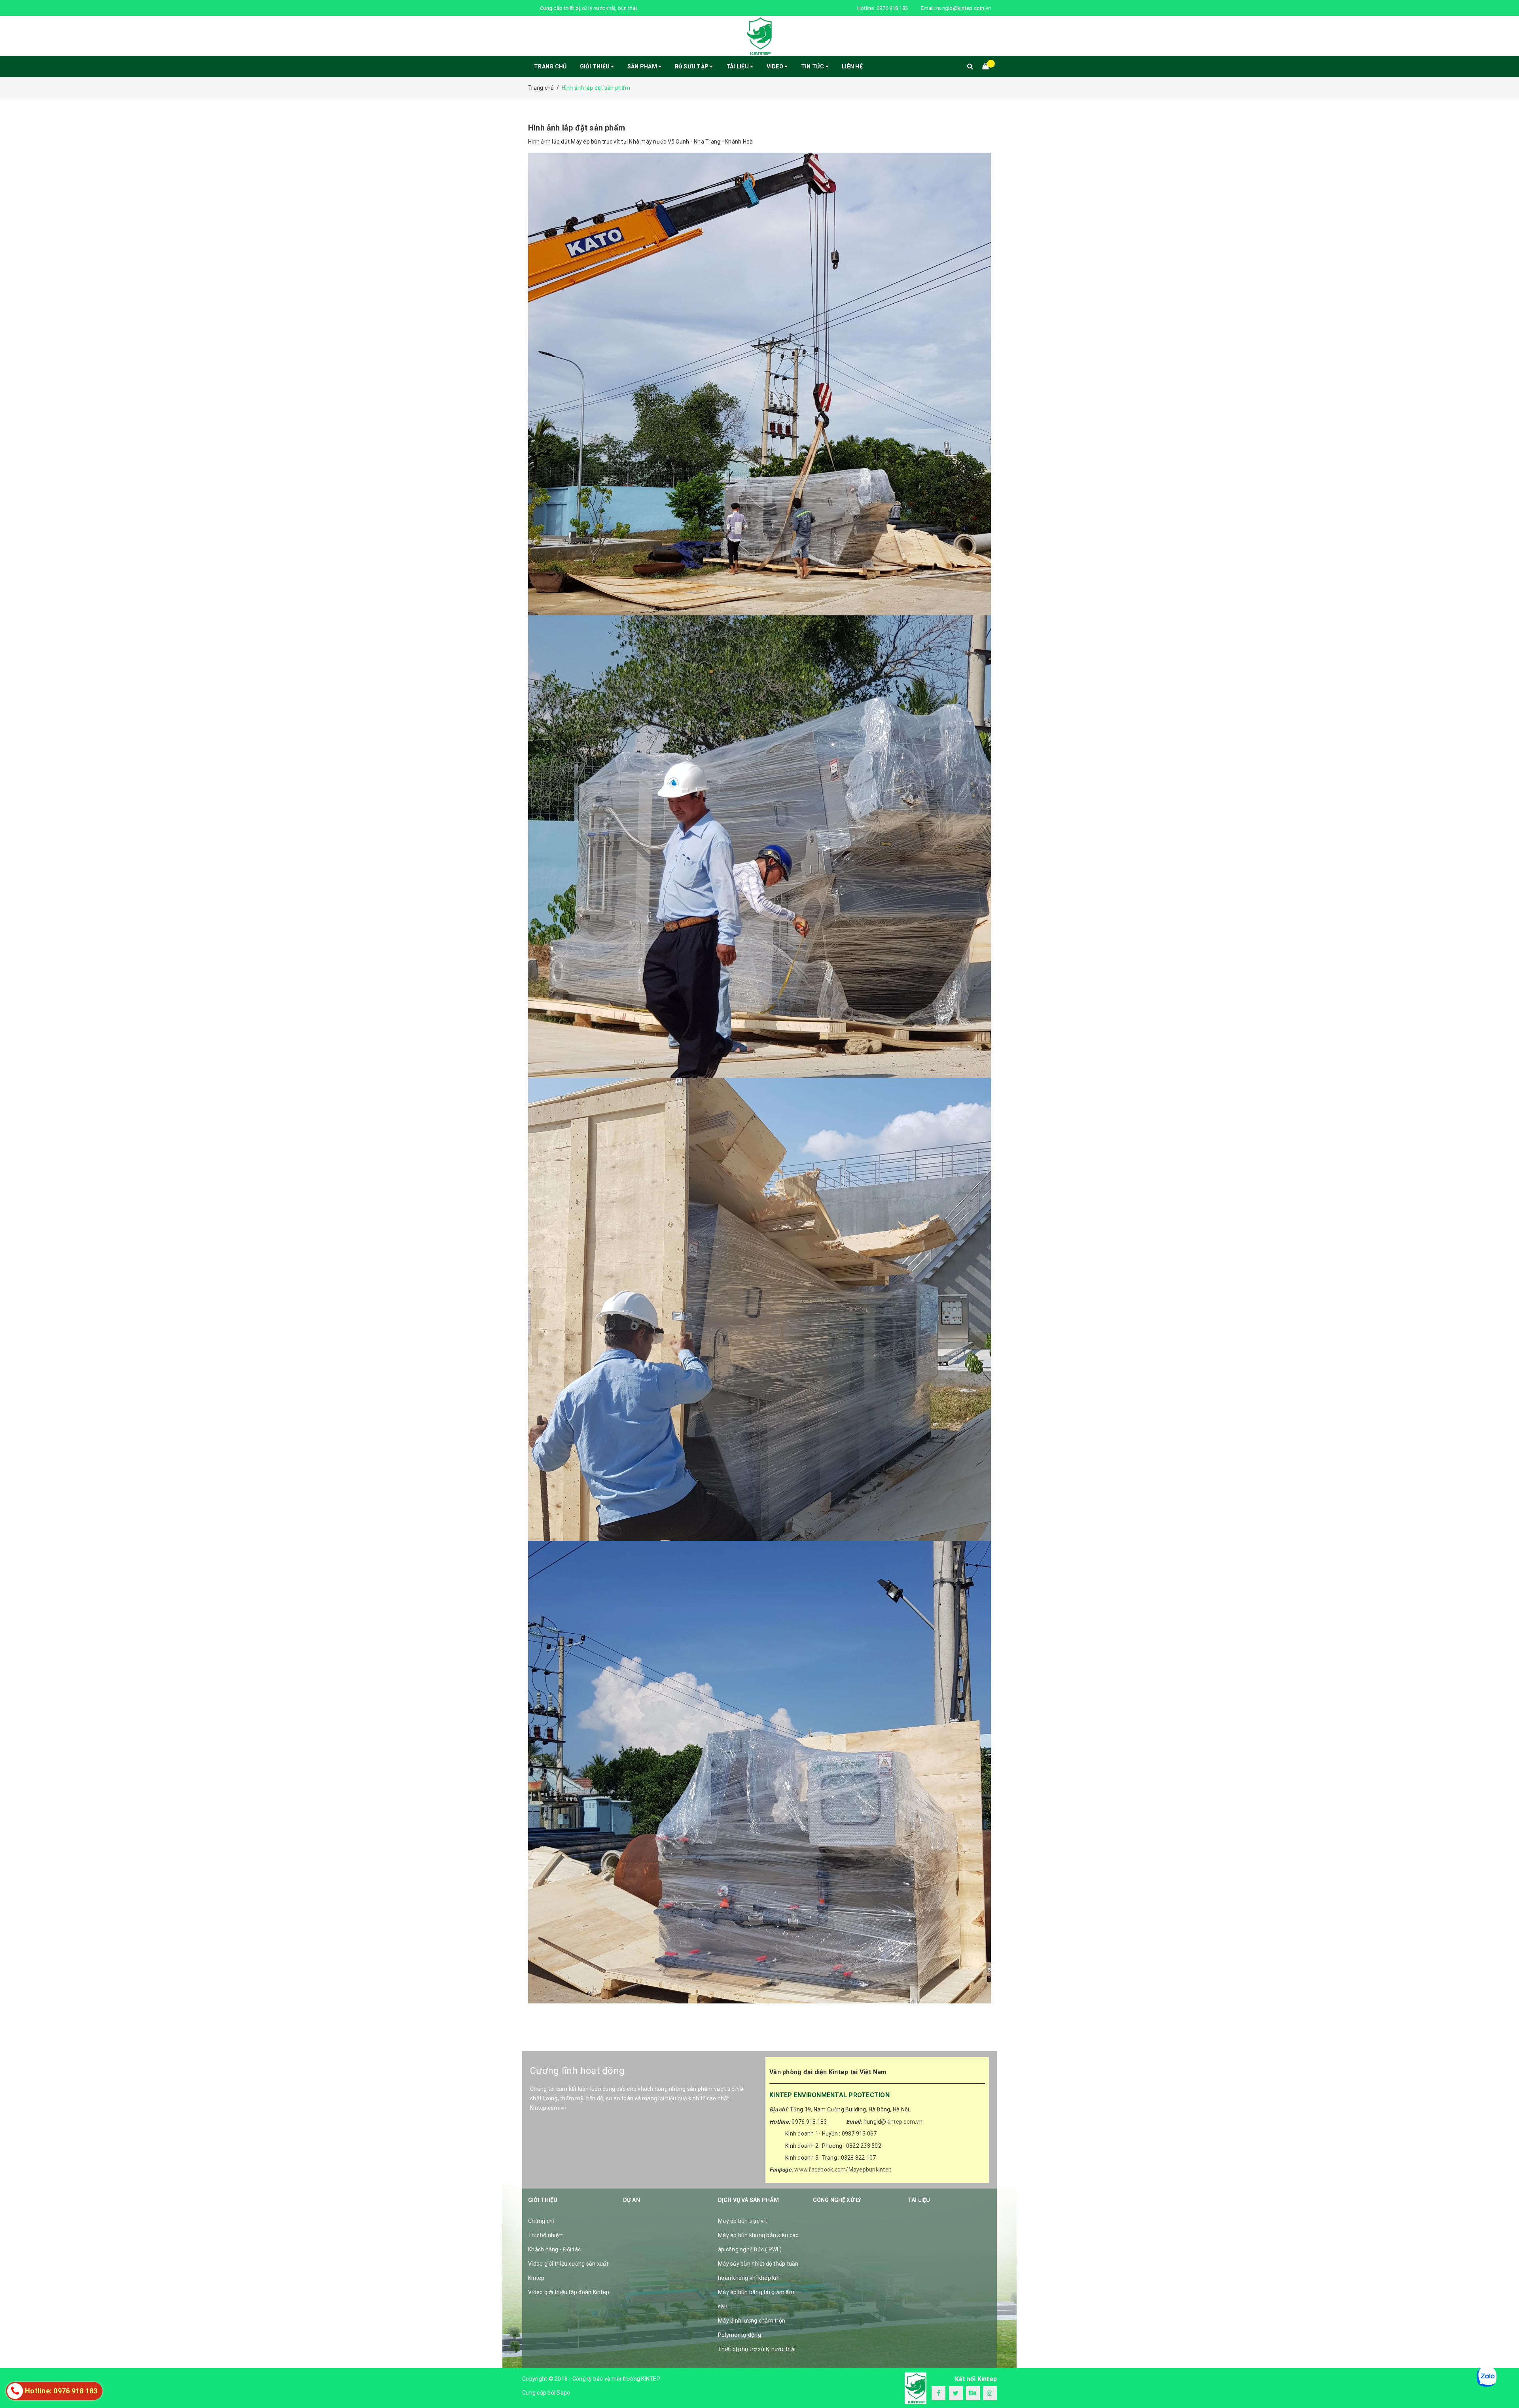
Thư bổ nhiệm (546, 2235)
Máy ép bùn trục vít (742, 2221)
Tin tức (813, 66)
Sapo (563, 2393)
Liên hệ (852, 66)
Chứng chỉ (541, 2221)
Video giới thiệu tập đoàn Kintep (569, 2292)
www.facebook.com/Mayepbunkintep (843, 2170)
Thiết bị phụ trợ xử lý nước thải (757, 2349)
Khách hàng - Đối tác (554, 2249)
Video (776, 66)
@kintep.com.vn (902, 2122)
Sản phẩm (643, 66)
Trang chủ (550, 66)
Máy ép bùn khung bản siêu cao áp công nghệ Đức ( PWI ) (758, 2242)
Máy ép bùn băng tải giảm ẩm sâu (756, 2299)
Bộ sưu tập (692, 66)
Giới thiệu (596, 66)
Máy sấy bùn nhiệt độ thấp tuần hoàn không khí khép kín (758, 2271)
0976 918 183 (892, 8)
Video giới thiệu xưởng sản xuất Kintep (568, 2271)
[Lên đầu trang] (1505, 2384)
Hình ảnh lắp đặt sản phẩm (577, 128)
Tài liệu (738, 66)
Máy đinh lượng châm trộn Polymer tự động (752, 2328)
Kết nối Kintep (976, 2379)
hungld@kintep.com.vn (964, 8)
